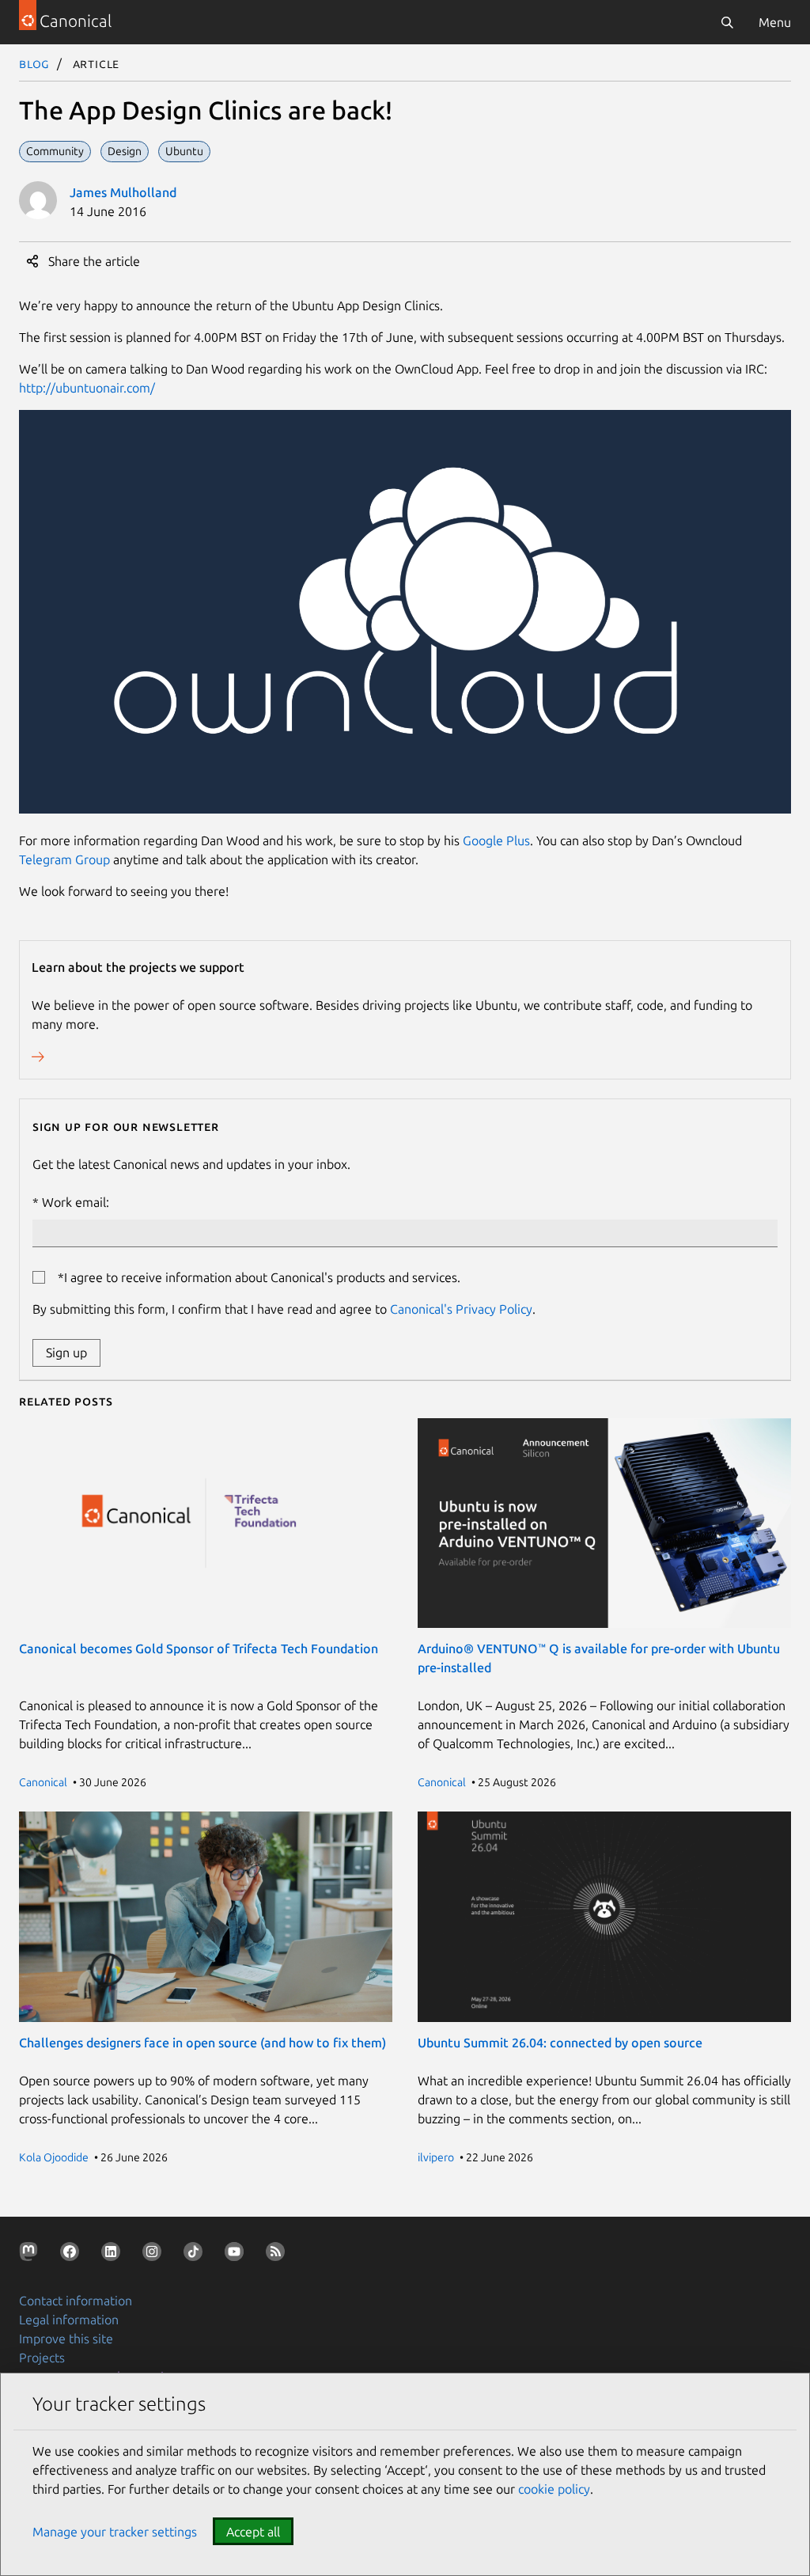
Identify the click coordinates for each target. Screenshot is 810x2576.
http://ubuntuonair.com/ (87, 388)
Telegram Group (64, 859)
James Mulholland (123, 192)
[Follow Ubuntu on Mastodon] (32, 2255)
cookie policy (554, 2489)
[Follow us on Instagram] (155, 2255)
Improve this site (66, 2339)
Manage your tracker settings (115, 2532)
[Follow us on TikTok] (196, 2255)
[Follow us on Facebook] (73, 2255)
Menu (775, 22)
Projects (42, 2358)
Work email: (76, 1202)
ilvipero (436, 2157)
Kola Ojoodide (54, 2157)
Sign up (66, 1352)
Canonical (43, 1782)
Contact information (76, 2301)
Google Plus (496, 840)
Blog (34, 63)
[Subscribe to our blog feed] (278, 2255)
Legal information (69, 2320)
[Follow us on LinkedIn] (114, 2255)
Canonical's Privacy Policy (461, 1309)
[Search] (727, 22)
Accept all (253, 2532)
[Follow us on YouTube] (237, 2255)
